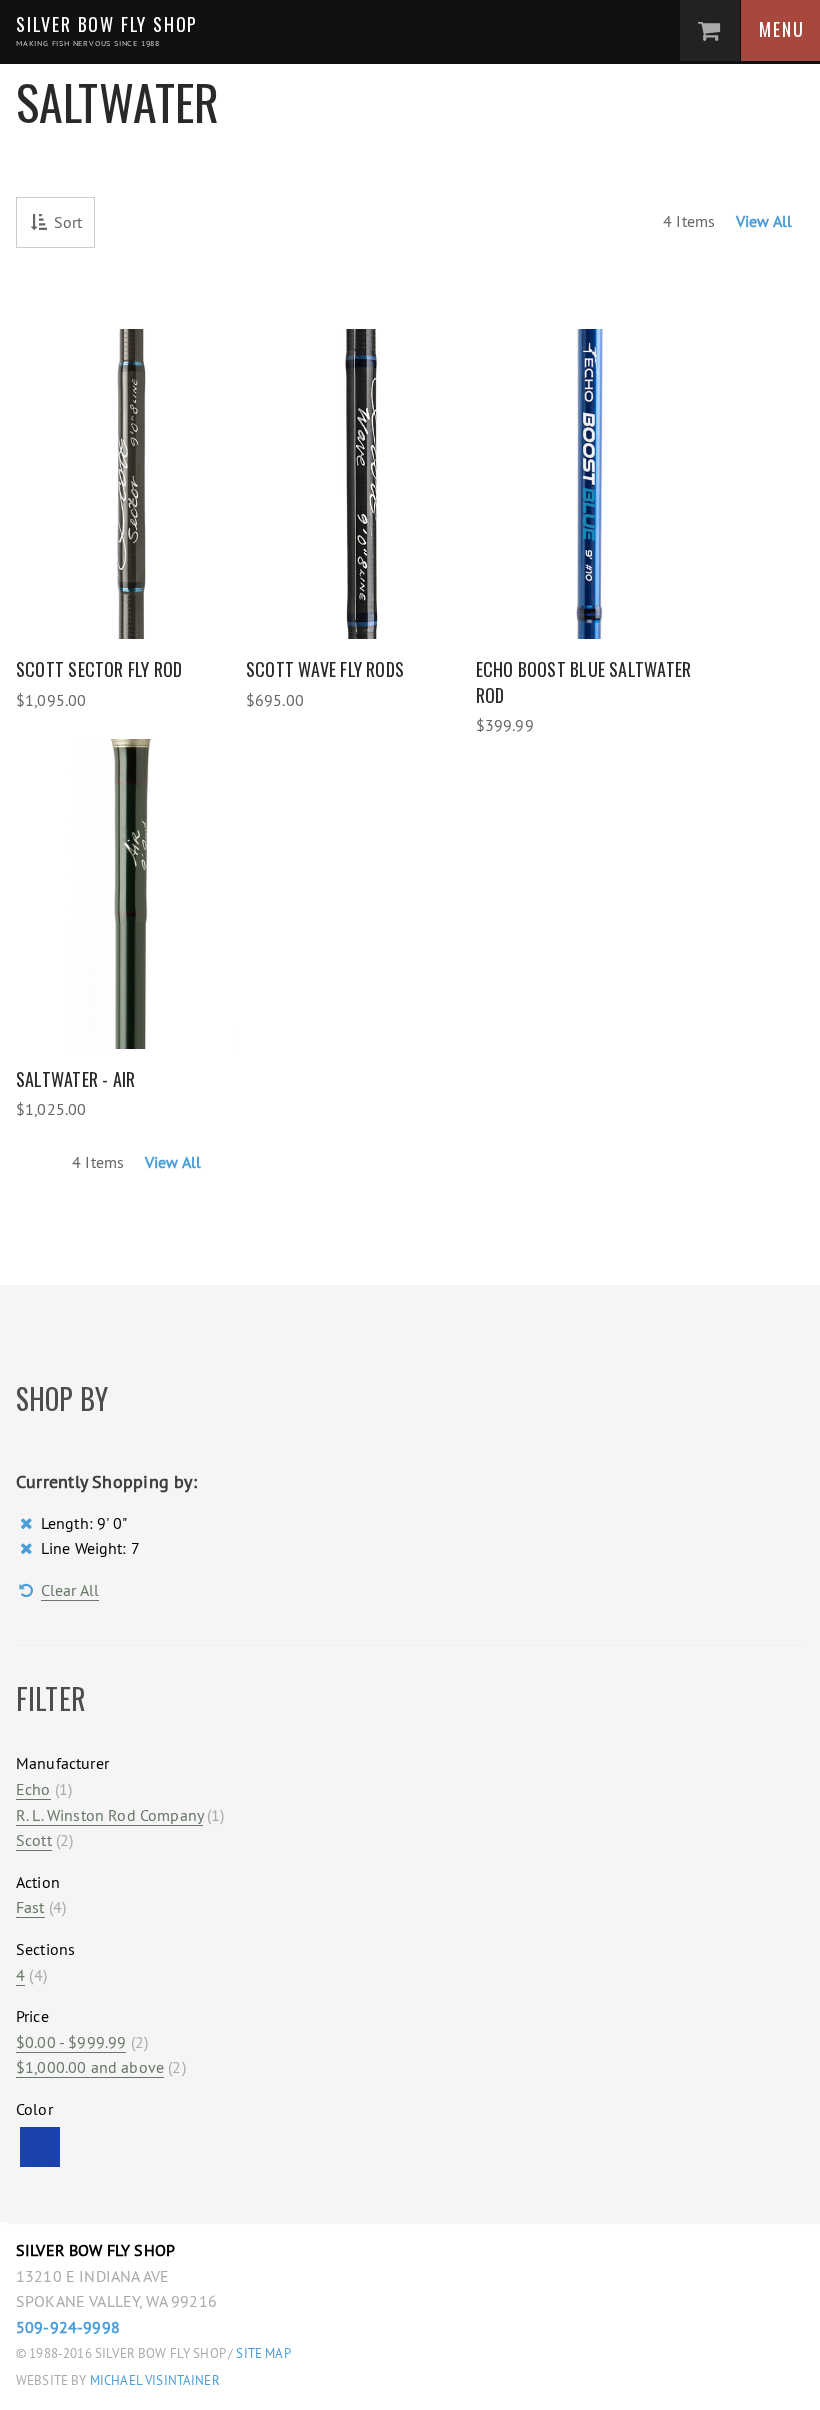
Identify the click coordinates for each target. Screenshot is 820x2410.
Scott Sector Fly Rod (99, 669)
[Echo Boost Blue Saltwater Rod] (591, 484)
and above (90, 2067)
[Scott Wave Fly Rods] (361, 484)
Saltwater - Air (75, 1079)
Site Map (263, 2353)
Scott (34, 1840)
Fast (30, 1907)
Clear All (70, 1590)
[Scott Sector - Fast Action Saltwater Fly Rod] (131, 484)
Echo (33, 1789)
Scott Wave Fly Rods (325, 669)
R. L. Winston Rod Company (109, 1815)
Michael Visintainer (153, 2380)
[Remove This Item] (28, 1523)
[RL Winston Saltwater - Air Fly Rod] (131, 894)
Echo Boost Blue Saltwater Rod (584, 682)
